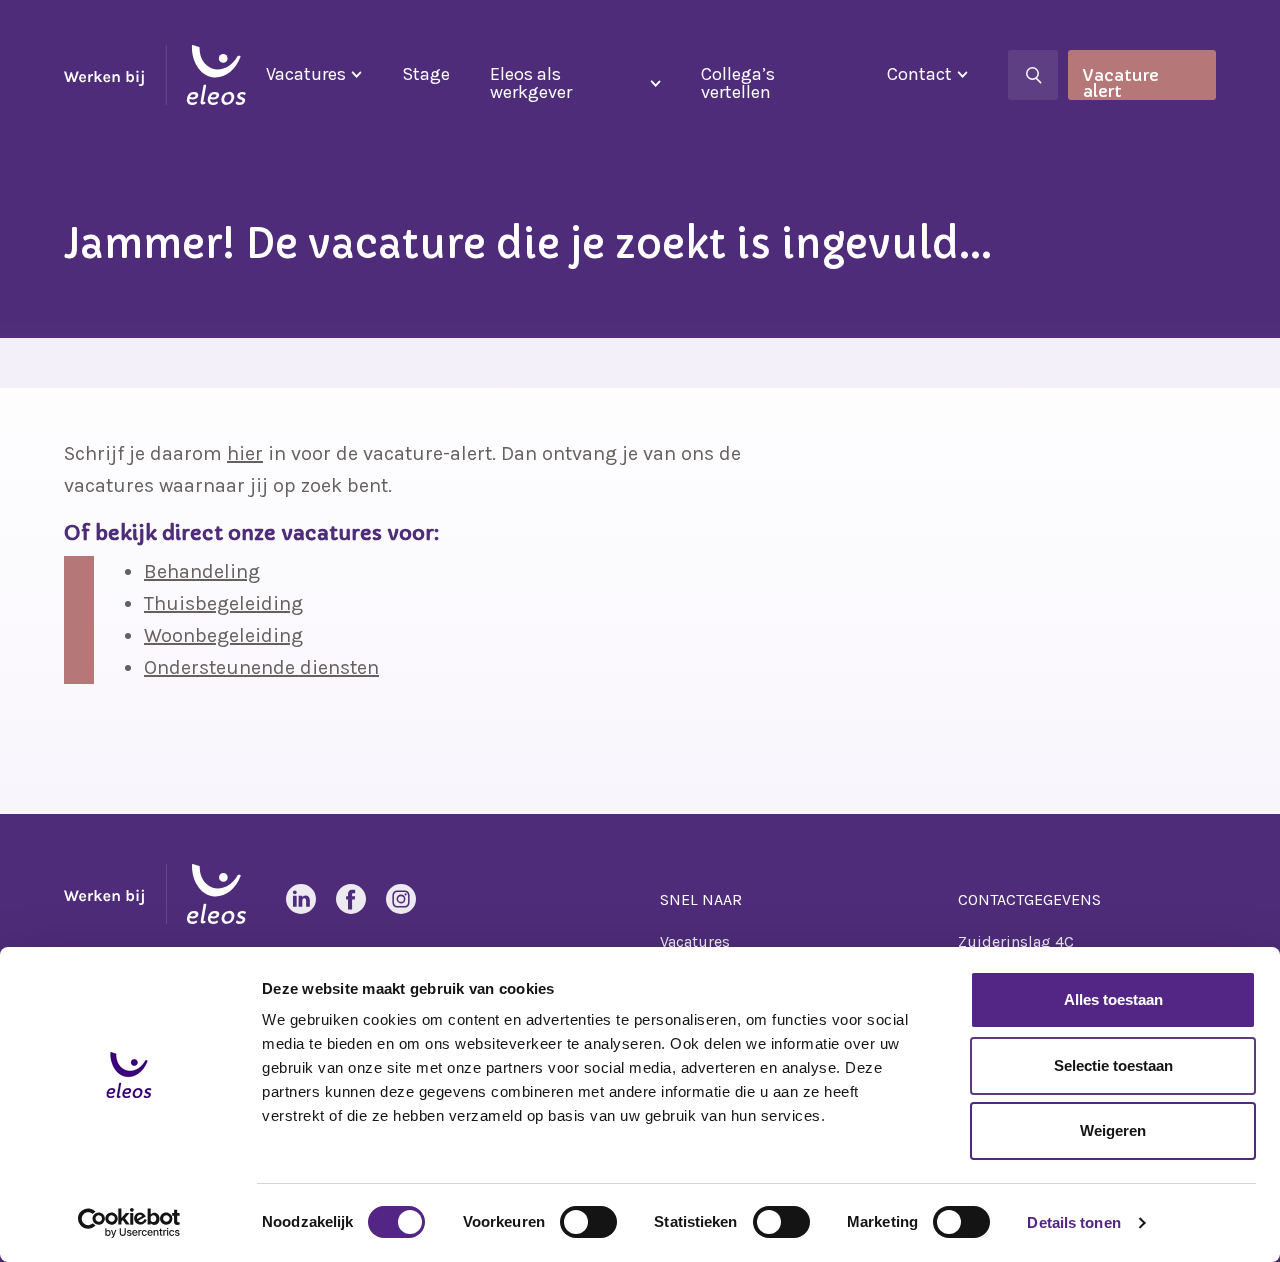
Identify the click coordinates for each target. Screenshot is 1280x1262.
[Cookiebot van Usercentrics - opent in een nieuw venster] (129, 1223)
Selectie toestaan (1113, 1065)
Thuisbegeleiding (223, 603)
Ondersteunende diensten (261, 667)
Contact (919, 74)
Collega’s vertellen (738, 83)
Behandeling (202, 571)
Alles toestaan (1113, 999)
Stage (426, 74)
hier (245, 453)
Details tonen (1073, 1222)
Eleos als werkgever (531, 83)
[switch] (588, 1222)
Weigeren (1113, 1130)
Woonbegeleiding (223, 635)
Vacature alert (1121, 82)
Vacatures (306, 74)
